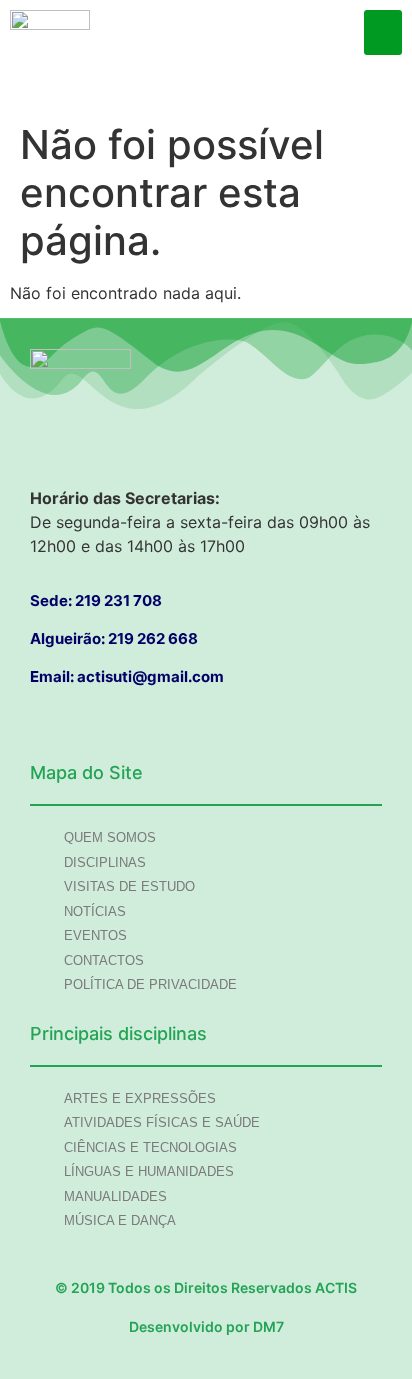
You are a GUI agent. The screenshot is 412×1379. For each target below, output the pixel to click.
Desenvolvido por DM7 (206, 1326)
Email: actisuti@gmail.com (127, 676)
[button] (383, 32)
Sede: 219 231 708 (96, 600)
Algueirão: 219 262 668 (114, 638)
